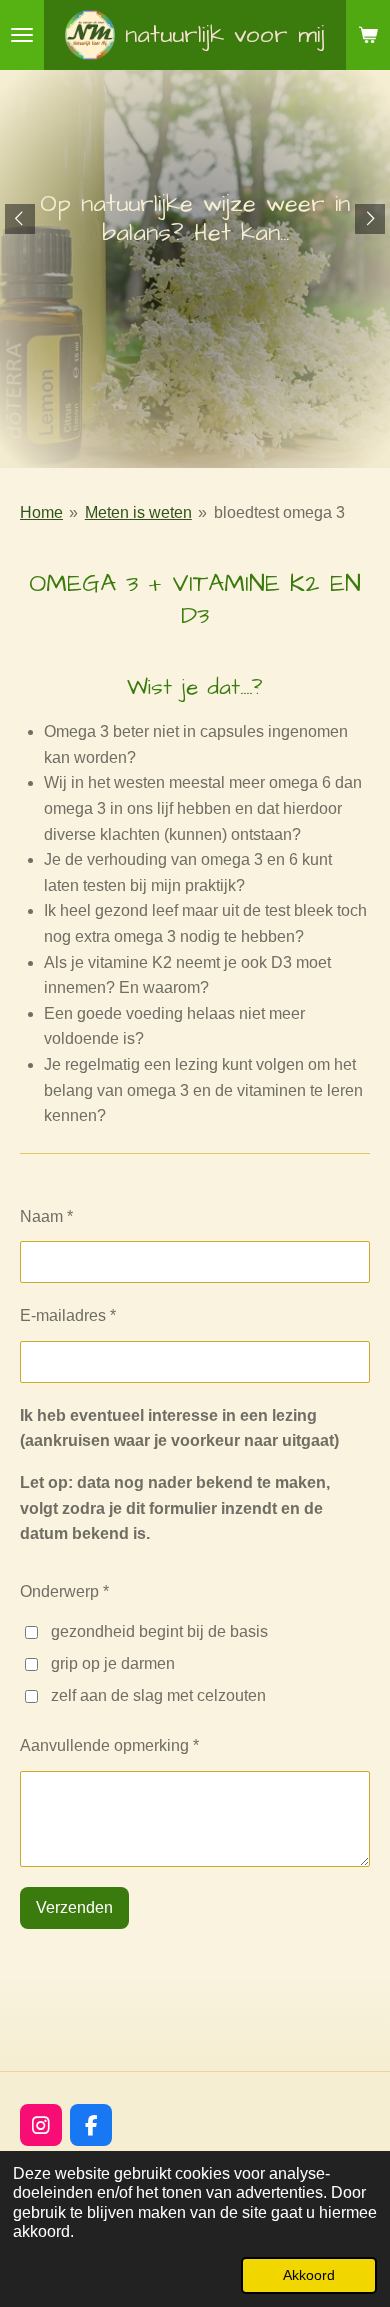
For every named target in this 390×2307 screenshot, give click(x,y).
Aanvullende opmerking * (109, 1745)
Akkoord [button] (309, 2275)
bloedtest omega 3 (279, 512)
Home (41, 512)
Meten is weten (138, 512)
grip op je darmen (113, 1663)
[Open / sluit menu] (22, 35)
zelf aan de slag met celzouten (158, 1695)
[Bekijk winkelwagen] (368, 35)
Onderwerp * (64, 1591)
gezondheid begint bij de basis (159, 1631)
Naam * (46, 1216)
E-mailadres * (68, 1315)
